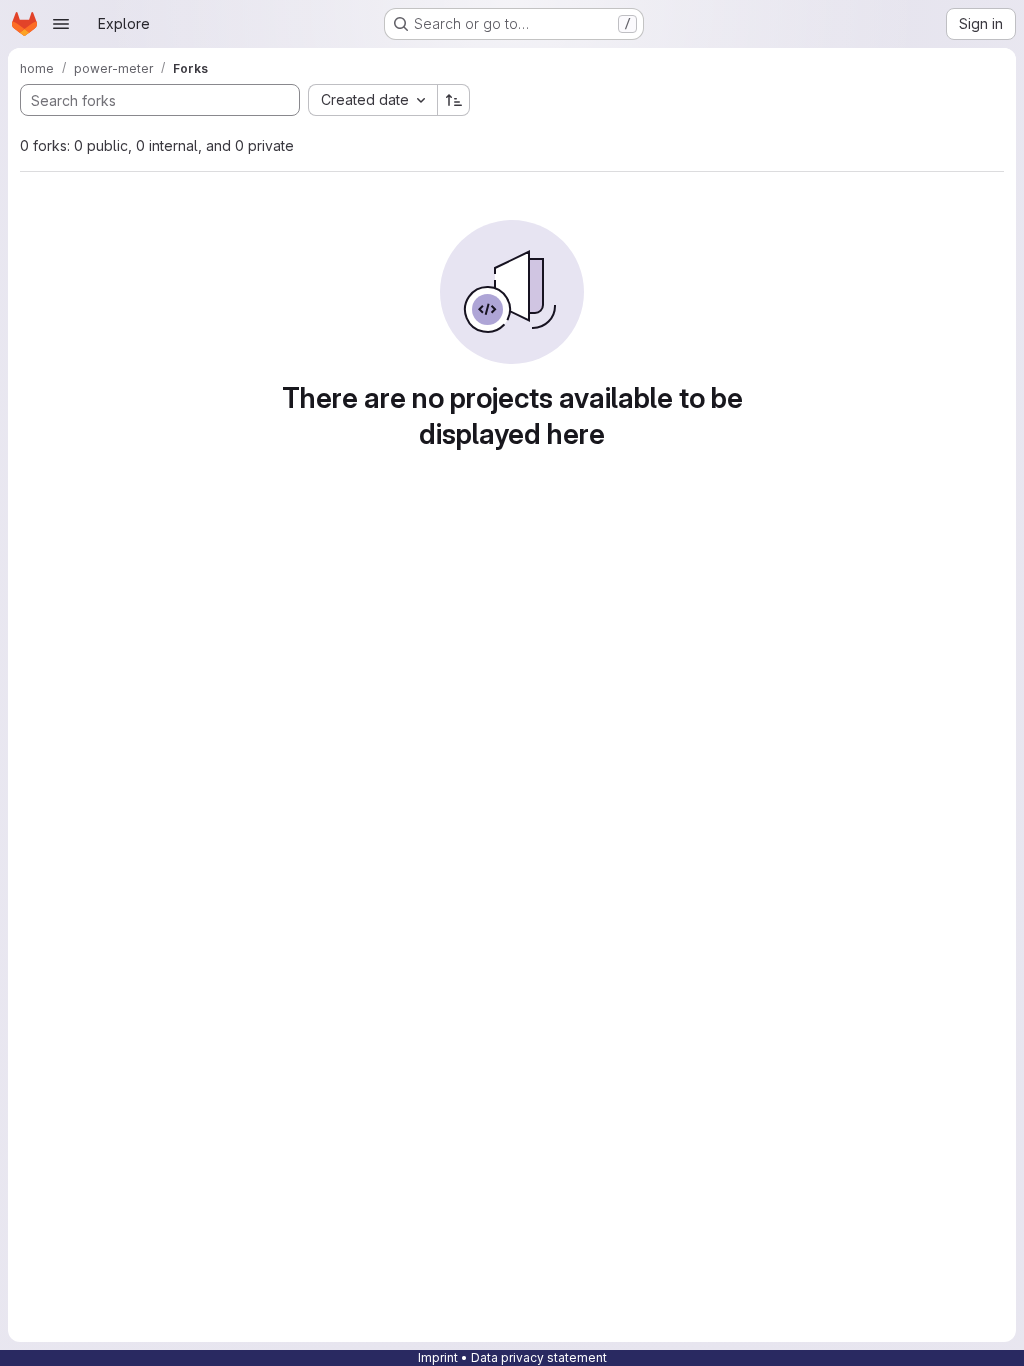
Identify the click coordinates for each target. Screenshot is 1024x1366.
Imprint (438, 1357)
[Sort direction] (454, 100)
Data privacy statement (539, 1357)
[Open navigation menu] (61, 24)
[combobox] (372, 100)
